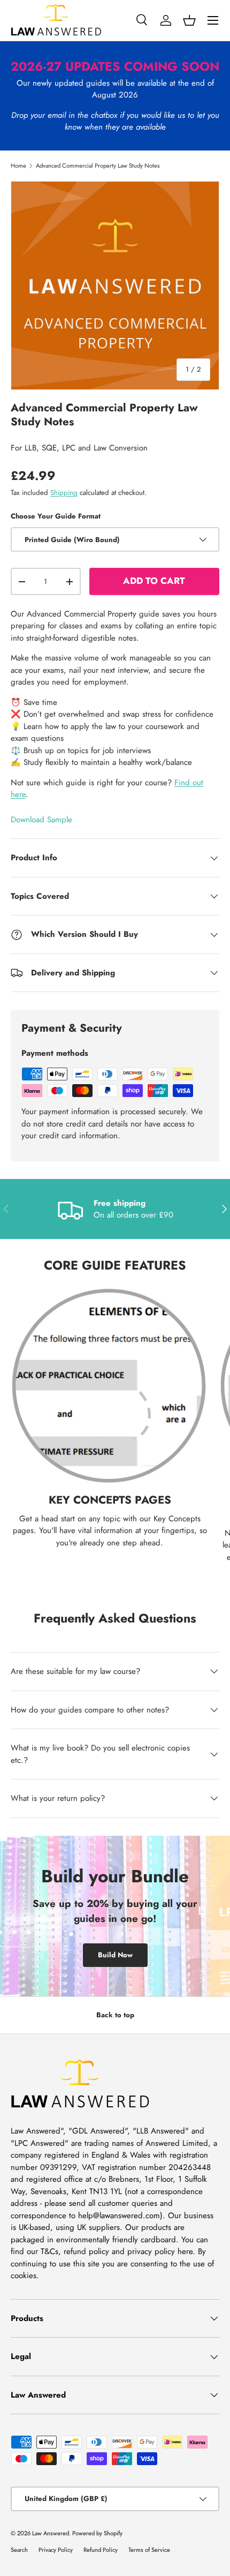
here (185, 2251)
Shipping (64, 493)
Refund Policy (101, 2550)
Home (18, 166)
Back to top (115, 2015)
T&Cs (49, 2251)
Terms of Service (149, 2550)
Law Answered (51, 2533)
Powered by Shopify (97, 2533)
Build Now (115, 1955)
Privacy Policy (56, 2550)
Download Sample (41, 820)
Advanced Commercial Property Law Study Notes (98, 166)
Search (19, 2550)
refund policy (86, 2251)
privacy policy (151, 2251)
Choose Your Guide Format (56, 516)
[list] (115, 286)
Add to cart (154, 581)
